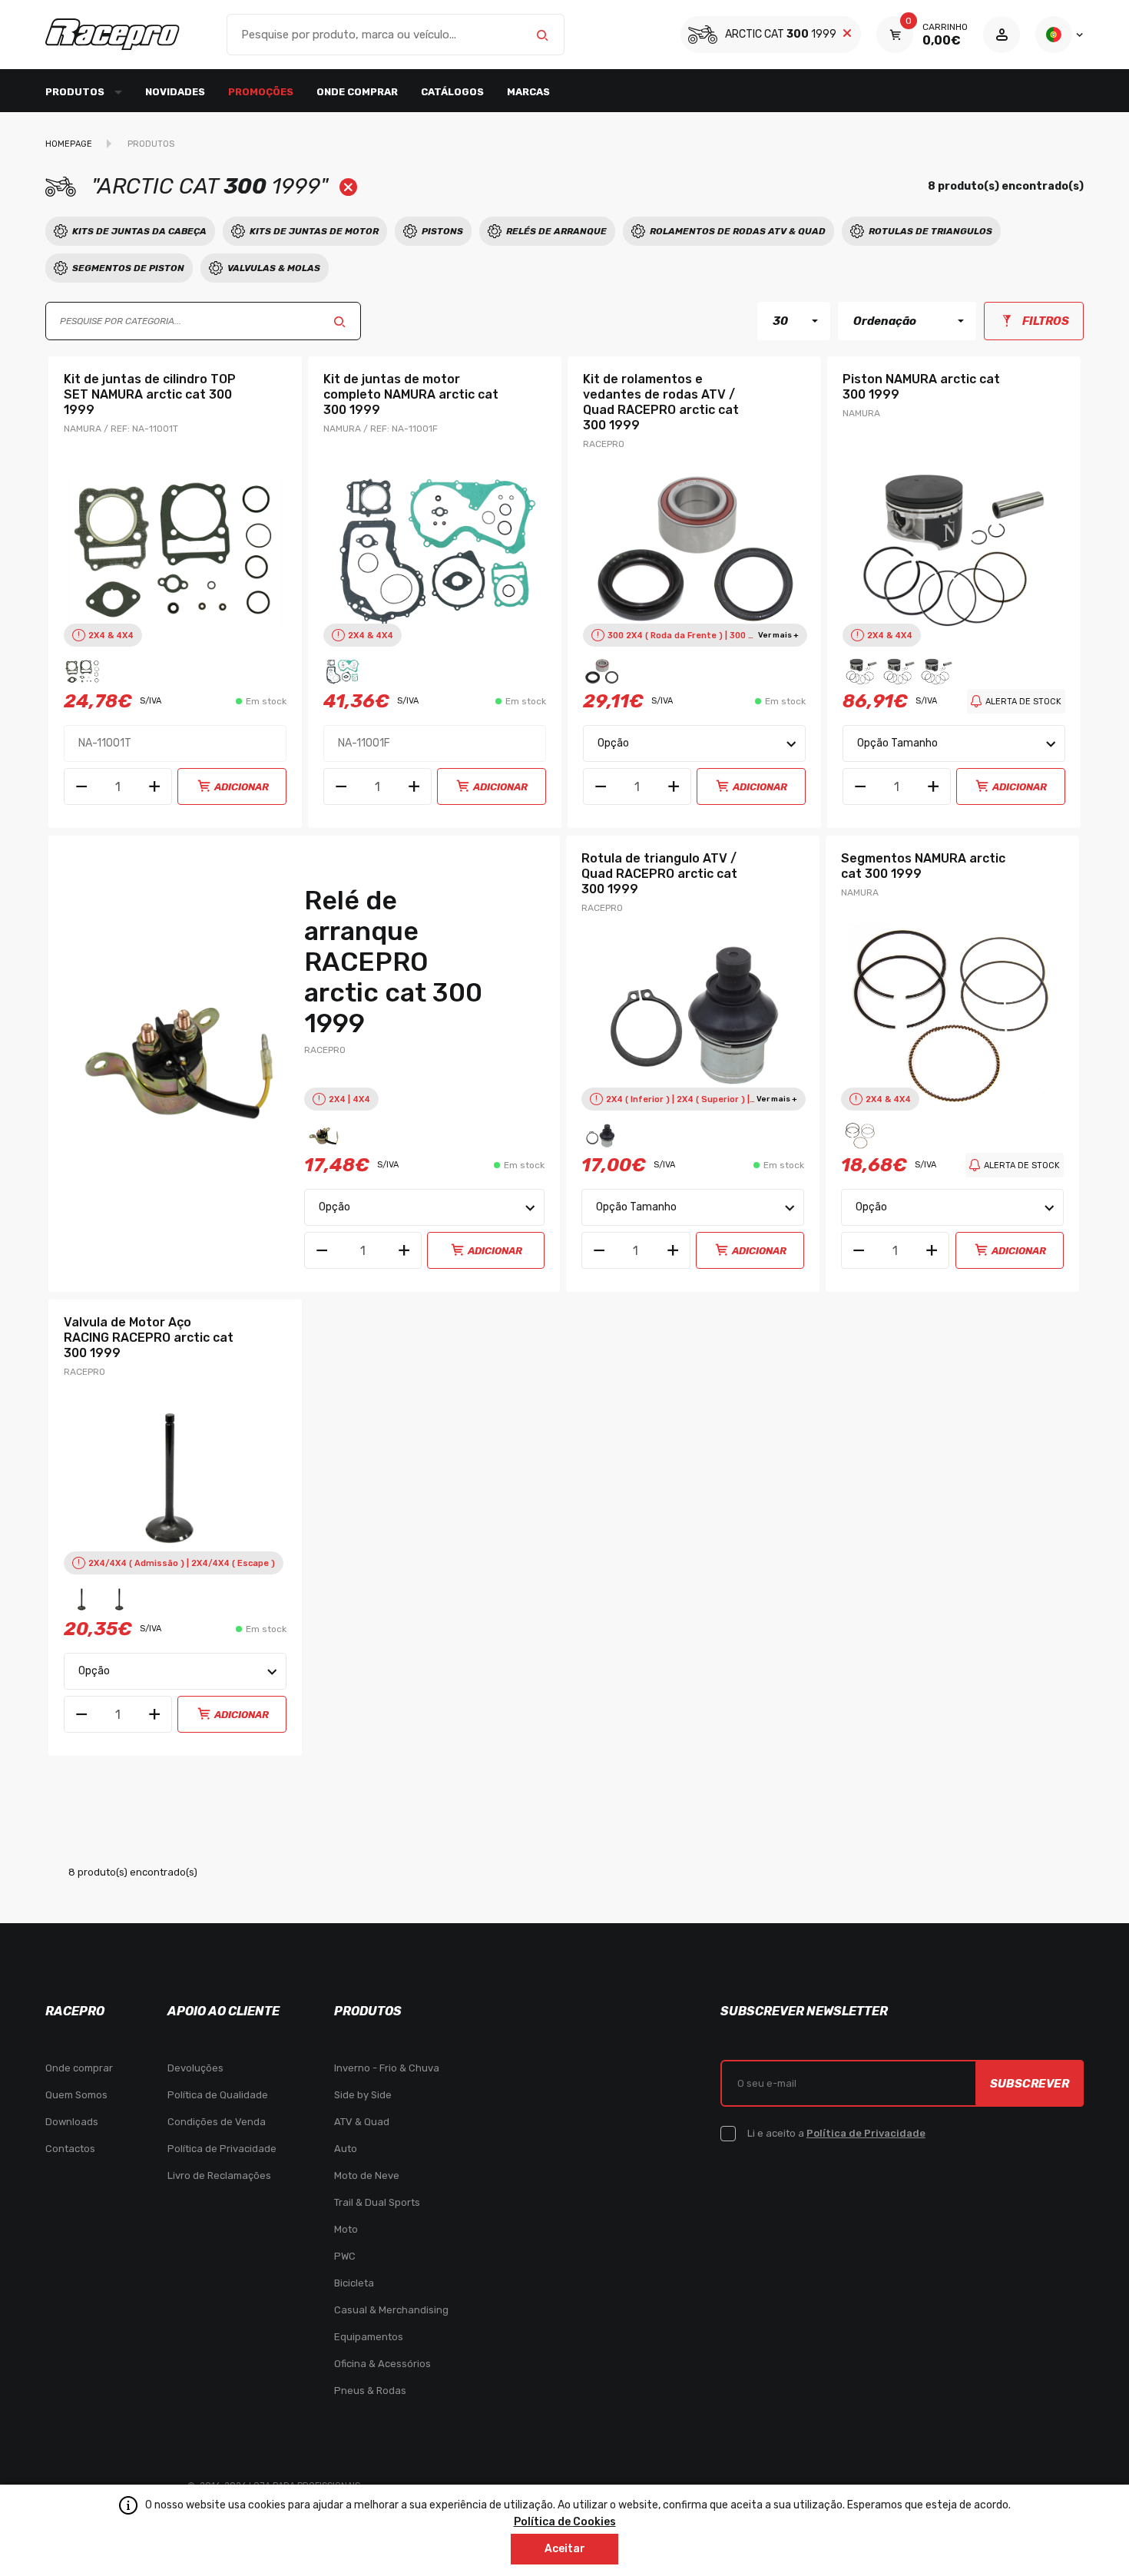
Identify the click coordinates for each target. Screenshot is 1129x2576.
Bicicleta (354, 2283)
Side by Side (363, 2095)
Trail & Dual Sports (377, 2202)
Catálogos (452, 92)
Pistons (442, 231)
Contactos (70, 2149)
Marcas (528, 92)
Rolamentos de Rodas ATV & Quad (738, 231)
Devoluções (195, 2068)
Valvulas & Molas (274, 268)
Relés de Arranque (556, 231)
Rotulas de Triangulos (930, 231)
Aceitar (565, 2549)
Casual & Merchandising (391, 2310)
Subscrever (1030, 2084)
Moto (346, 2229)
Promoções (261, 92)
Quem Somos (76, 2095)
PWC (345, 2256)
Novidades (175, 92)
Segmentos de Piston (128, 268)
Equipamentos (369, 2337)
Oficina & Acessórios (382, 2364)
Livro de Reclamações (219, 2175)
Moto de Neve (367, 2175)
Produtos (151, 144)
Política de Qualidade (218, 2095)
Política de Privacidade (222, 2149)
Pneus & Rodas (370, 2391)
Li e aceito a (836, 2133)
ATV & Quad (362, 2122)
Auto (346, 2149)
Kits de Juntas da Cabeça (139, 231)
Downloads (72, 2122)
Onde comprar (357, 92)
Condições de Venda (217, 2122)
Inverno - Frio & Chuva (387, 2068)
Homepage (69, 144)
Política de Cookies (565, 2522)
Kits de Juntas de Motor (314, 231)
